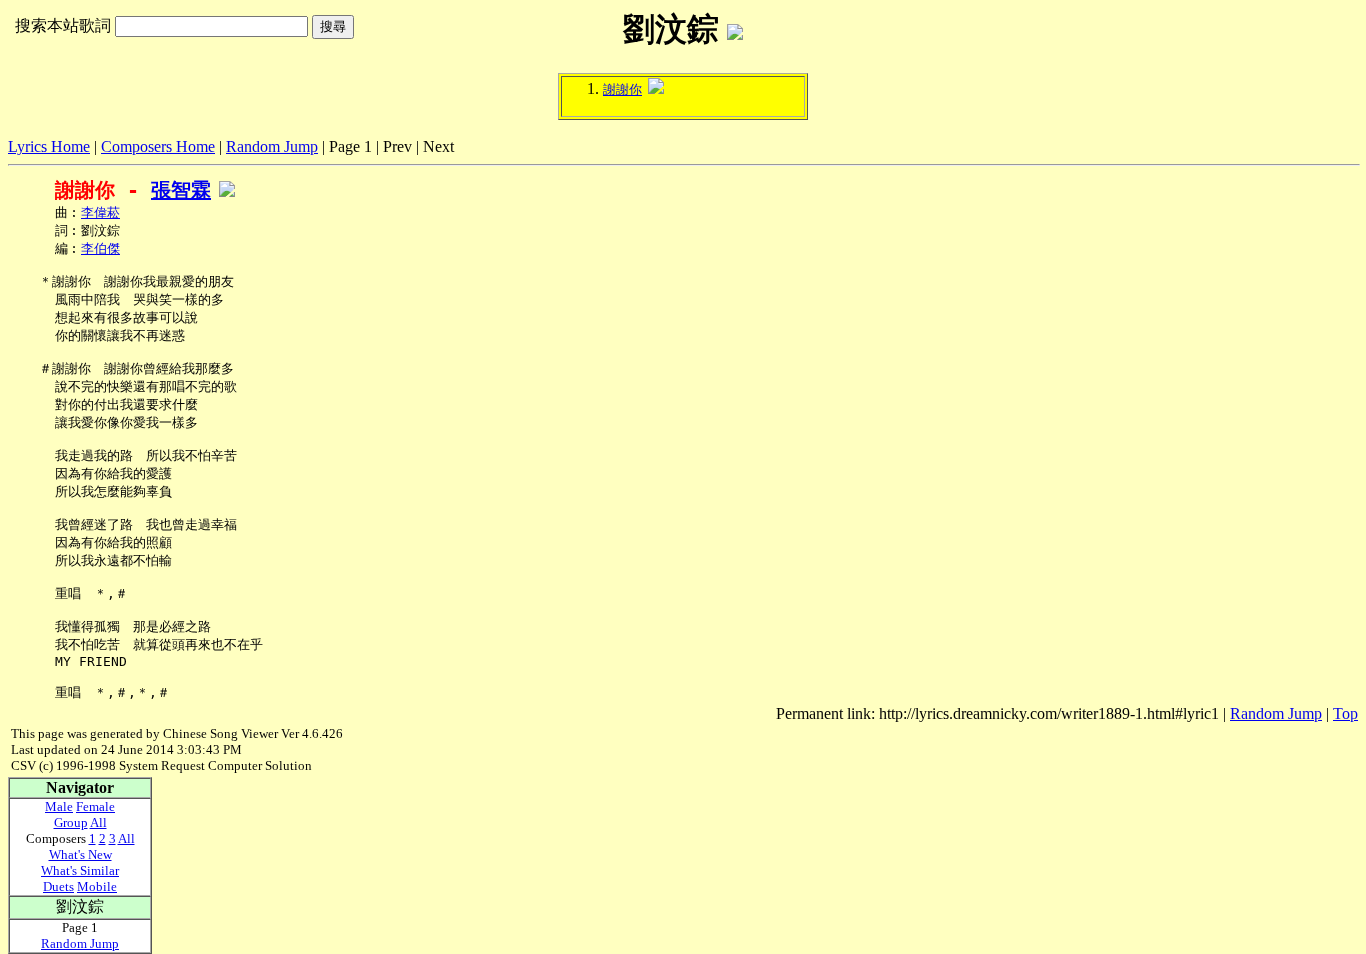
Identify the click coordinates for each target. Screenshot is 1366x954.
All (98, 822)
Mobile (97, 886)
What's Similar (80, 870)
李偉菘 (100, 212)
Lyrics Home (49, 146)
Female (95, 806)
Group (71, 822)
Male (59, 806)
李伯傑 (100, 248)
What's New (80, 854)
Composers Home (158, 146)
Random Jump (272, 146)
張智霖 (181, 190)
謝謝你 (622, 89)
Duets (58, 886)
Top (1345, 713)
